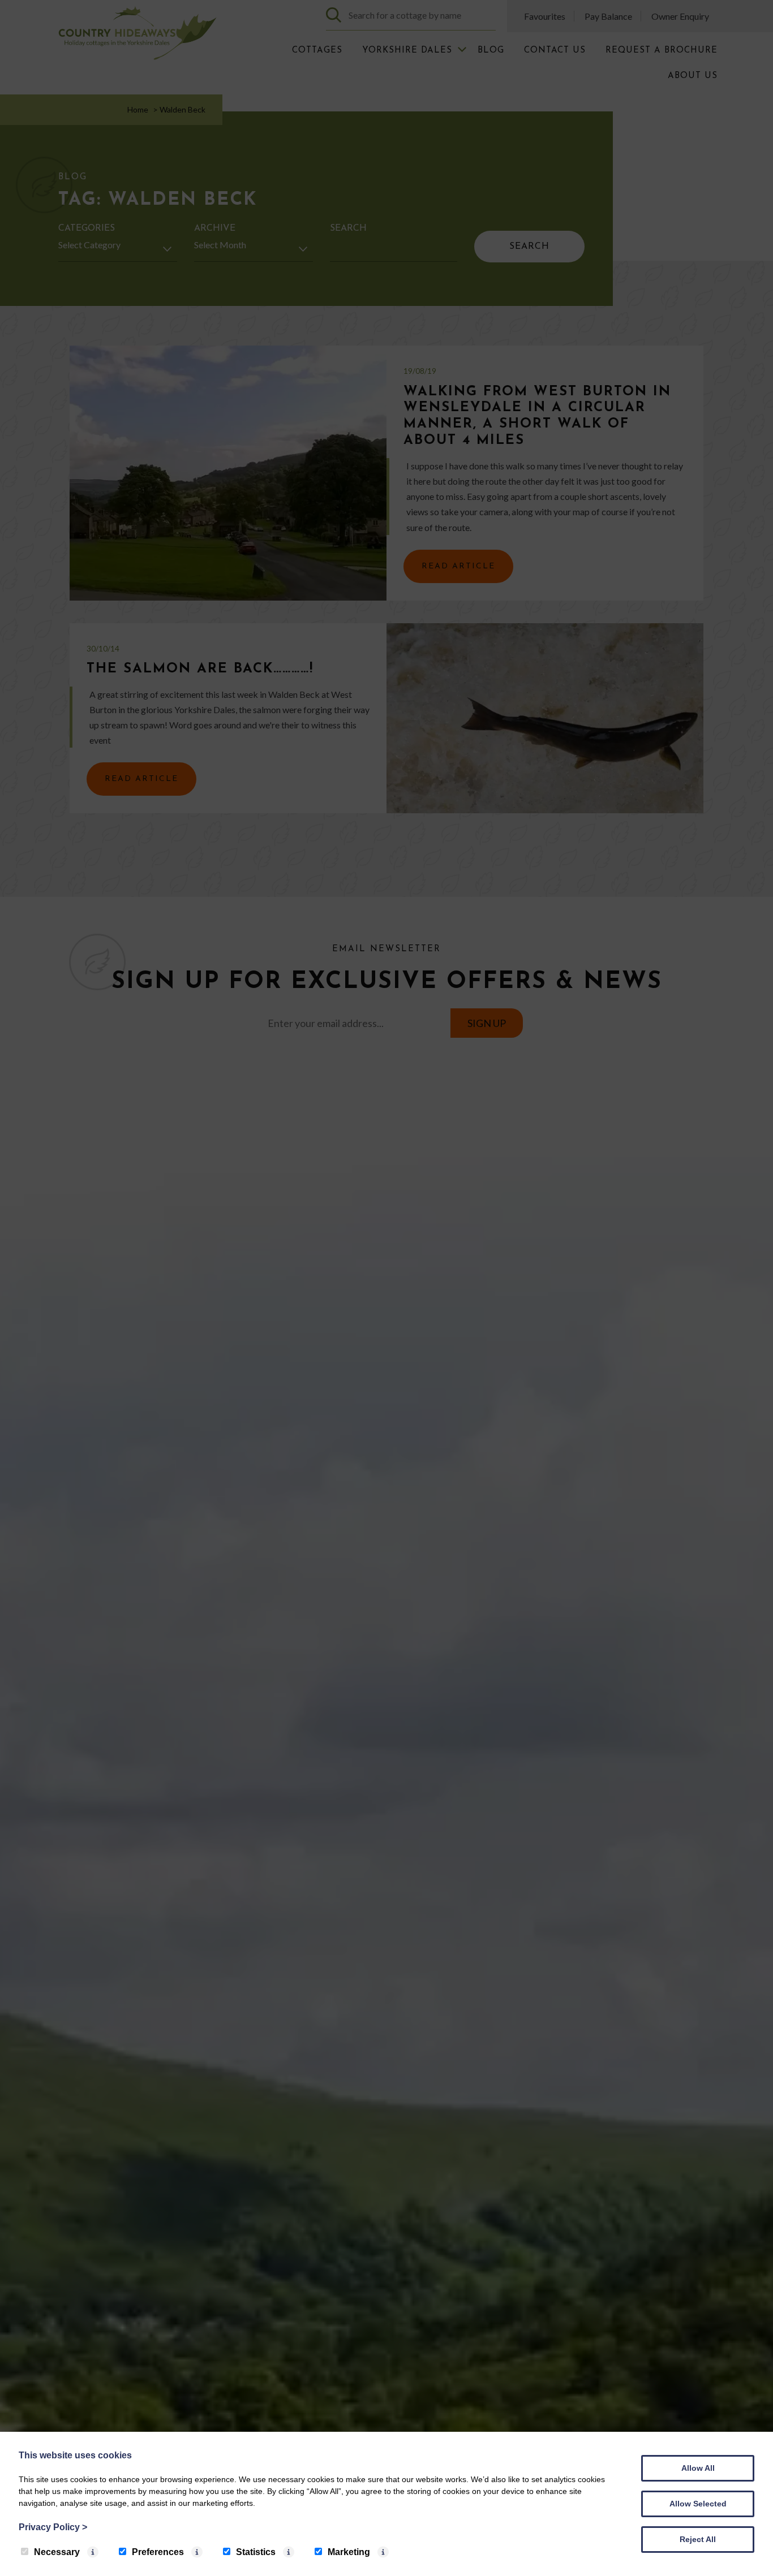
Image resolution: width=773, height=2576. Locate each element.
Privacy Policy (53, 2527)
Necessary (57, 2552)
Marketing (349, 2552)
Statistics (256, 2552)
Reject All (698, 2539)
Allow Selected (698, 2504)
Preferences (158, 2552)
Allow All (698, 2468)
